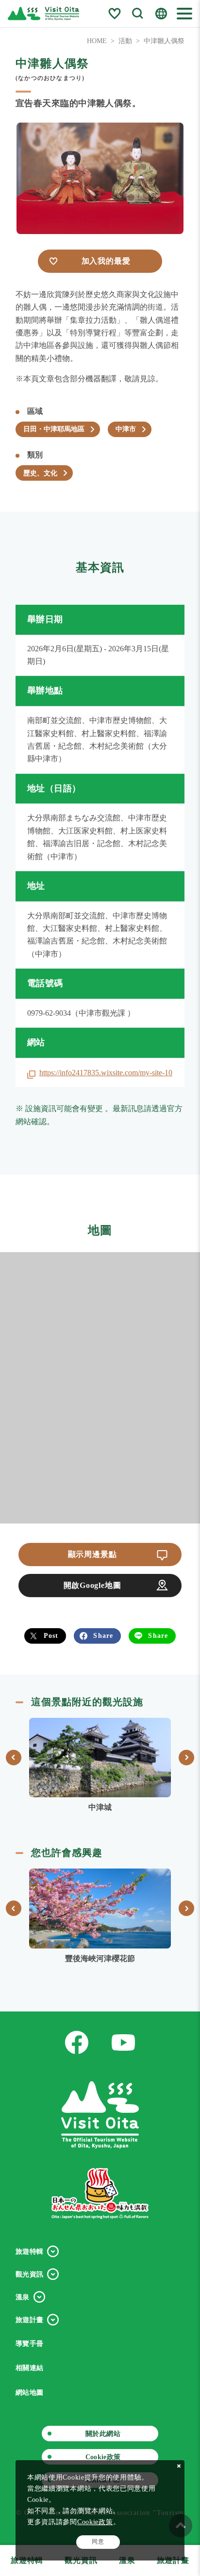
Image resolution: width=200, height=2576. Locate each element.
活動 (125, 41)
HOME (97, 41)
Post (51, 1635)
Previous (14, 1758)
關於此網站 (103, 2434)
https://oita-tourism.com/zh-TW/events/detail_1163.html (100, 1917)
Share (103, 1635)
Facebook (77, 2042)
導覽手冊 (29, 2344)
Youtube (123, 2042)
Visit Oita (43, 14)
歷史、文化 (40, 473)
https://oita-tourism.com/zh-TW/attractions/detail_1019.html (100, 1766)
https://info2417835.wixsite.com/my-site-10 (106, 1073)
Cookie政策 (103, 2457)
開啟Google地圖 (92, 1585)
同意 (98, 2542)
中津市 (126, 429)
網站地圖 (29, 2393)
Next (186, 1758)
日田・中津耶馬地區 (54, 429)
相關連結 (29, 2368)
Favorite (115, 14)
